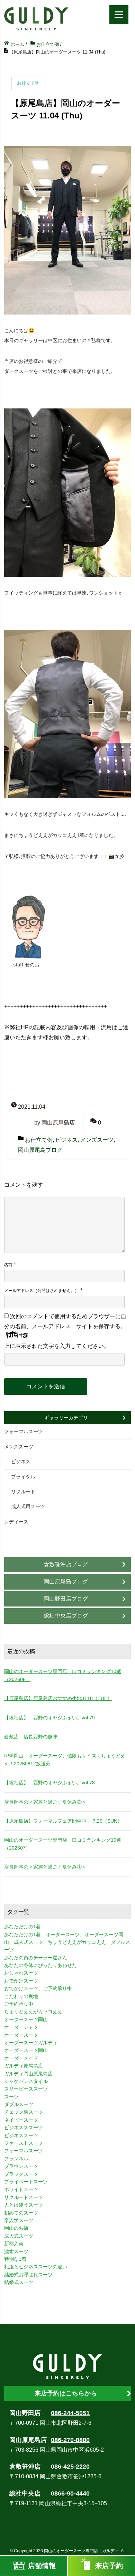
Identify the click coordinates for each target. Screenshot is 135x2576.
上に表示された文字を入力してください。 (57, 1346)
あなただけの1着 (22, 1927)
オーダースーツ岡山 (26, 2050)
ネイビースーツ (21, 2120)
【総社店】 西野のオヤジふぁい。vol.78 (49, 1783)
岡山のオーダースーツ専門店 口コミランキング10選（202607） (63, 1844)
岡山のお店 (16, 2228)
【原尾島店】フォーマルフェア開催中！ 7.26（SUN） (63, 1821)
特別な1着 (15, 2259)
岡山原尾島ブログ (40, 1150)
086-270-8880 (70, 2440)
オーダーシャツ (21, 2027)
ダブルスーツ (19, 2104)
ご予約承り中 (19, 2004)
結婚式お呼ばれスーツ (28, 2275)
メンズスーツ (97, 1140)
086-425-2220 (70, 2467)
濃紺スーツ (16, 2251)
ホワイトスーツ (21, 2189)
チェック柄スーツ (24, 2112)
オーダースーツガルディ (31, 2043)
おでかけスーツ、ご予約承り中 (38, 1988)
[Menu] (119, 15)
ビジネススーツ (21, 2135)
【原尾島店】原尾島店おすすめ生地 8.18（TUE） (58, 1698)
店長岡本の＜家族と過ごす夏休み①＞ (45, 1867)
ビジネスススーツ (24, 2128)
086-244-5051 (70, 2413)
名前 (8, 1265)
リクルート (23, 1492)
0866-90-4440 (70, 2493)
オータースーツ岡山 (26, 2019)
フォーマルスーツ (24, 1431)
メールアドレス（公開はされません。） (42, 1291)
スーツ (11, 2097)
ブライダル (23, 1477)
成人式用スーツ (28, 1506)
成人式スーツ (19, 2236)
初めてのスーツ (21, 2213)
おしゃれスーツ (21, 1973)
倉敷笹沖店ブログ (66, 1564)
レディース (16, 1522)
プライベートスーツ (26, 2182)
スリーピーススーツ (26, 2089)
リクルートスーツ (24, 2197)
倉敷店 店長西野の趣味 (31, 1737)
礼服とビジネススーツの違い (36, 2267)
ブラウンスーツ (21, 2166)
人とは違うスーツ (24, 2205)
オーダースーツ (21, 2035)
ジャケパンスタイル (26, 2081)
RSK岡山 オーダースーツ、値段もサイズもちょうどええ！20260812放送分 (65, 1759)
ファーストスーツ (24, 2143)
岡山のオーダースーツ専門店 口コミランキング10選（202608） (63, 1675)
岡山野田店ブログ (66, 1599)
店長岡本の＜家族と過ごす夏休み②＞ (45, 1802)
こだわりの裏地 (21, 1996)
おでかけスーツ (21, 1981)
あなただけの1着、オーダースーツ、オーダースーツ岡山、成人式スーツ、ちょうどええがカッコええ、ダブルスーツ (67, 1942)
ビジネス (66, 1140)
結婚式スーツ (19, 2282)
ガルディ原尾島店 (24, 2066)
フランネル (16, 2159)
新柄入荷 (14, 2244)
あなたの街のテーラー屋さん (36, 1958)
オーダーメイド (21, 2058)
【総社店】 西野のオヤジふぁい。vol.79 (49, 1718)
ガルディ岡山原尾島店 (28, 2074)
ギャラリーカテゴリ (66, 1418)
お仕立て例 (39, 1140)
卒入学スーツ (19, 2220)
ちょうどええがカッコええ (33, 2011)
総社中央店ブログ (66, 1616)
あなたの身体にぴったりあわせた (40, 1965)
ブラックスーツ (21, 2174)
